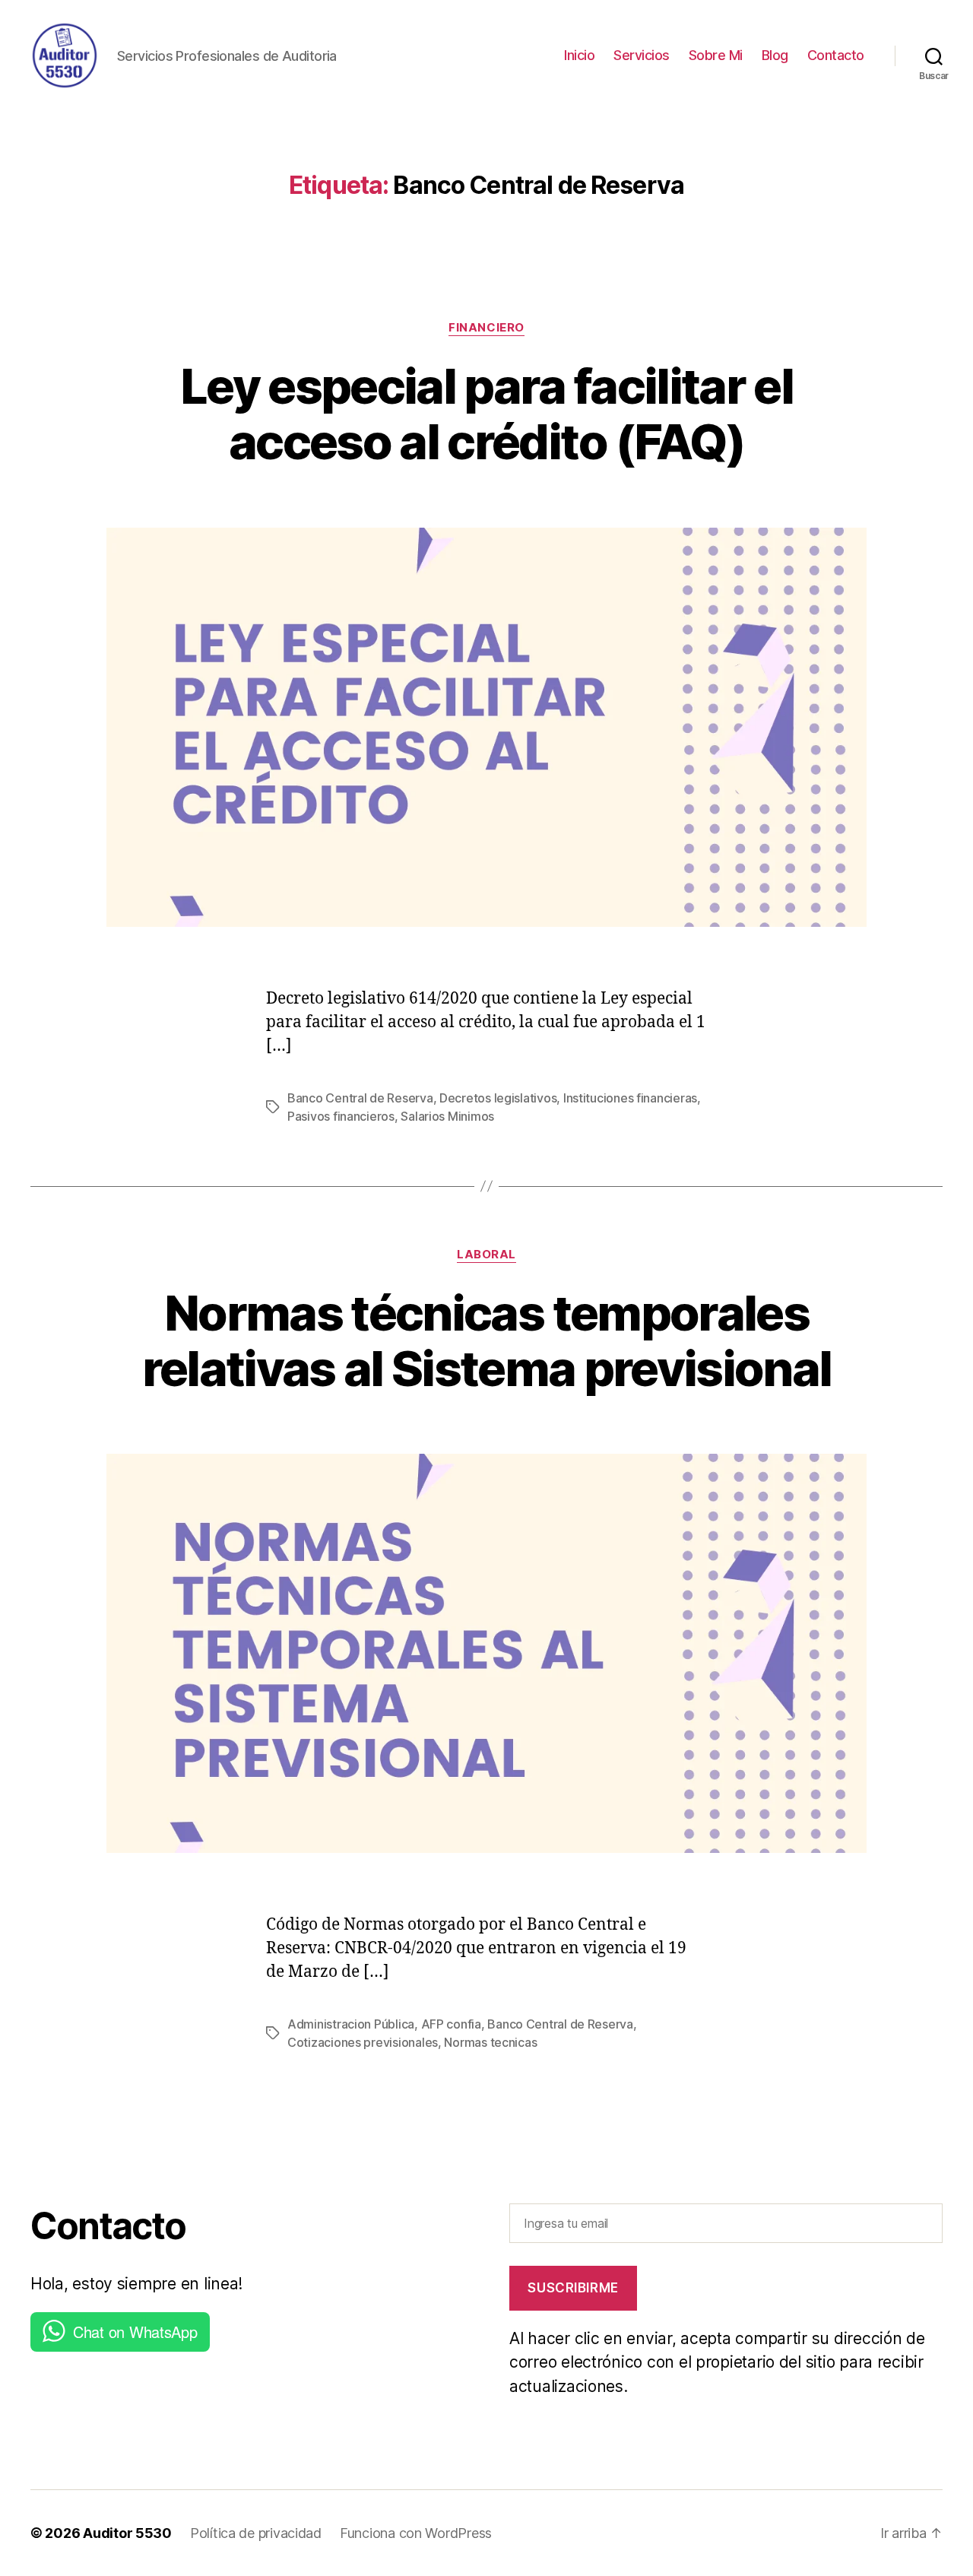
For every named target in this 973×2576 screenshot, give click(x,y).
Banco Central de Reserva (360, 1098)
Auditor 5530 (127, 2533)
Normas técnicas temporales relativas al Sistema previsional (487, 1340)
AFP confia (451, 2024)
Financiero (486, 328)
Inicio (579, 55)
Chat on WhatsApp (135, 2332)
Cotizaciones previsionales (363, 2042)
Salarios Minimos (447, 1116)
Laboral (486, 1255)
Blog (775, 55)
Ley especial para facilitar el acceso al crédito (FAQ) (486, 414)
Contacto (836, 55)
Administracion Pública (351, 2024)
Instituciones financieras (630, 1098)
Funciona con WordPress (416, 2533)
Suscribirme (573, 2288)
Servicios (642, 55)
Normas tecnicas (490, 2042)
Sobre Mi (716, 55)
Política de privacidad (256, 2533)
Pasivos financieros (341, 1116)
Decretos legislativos (498, 1098)
